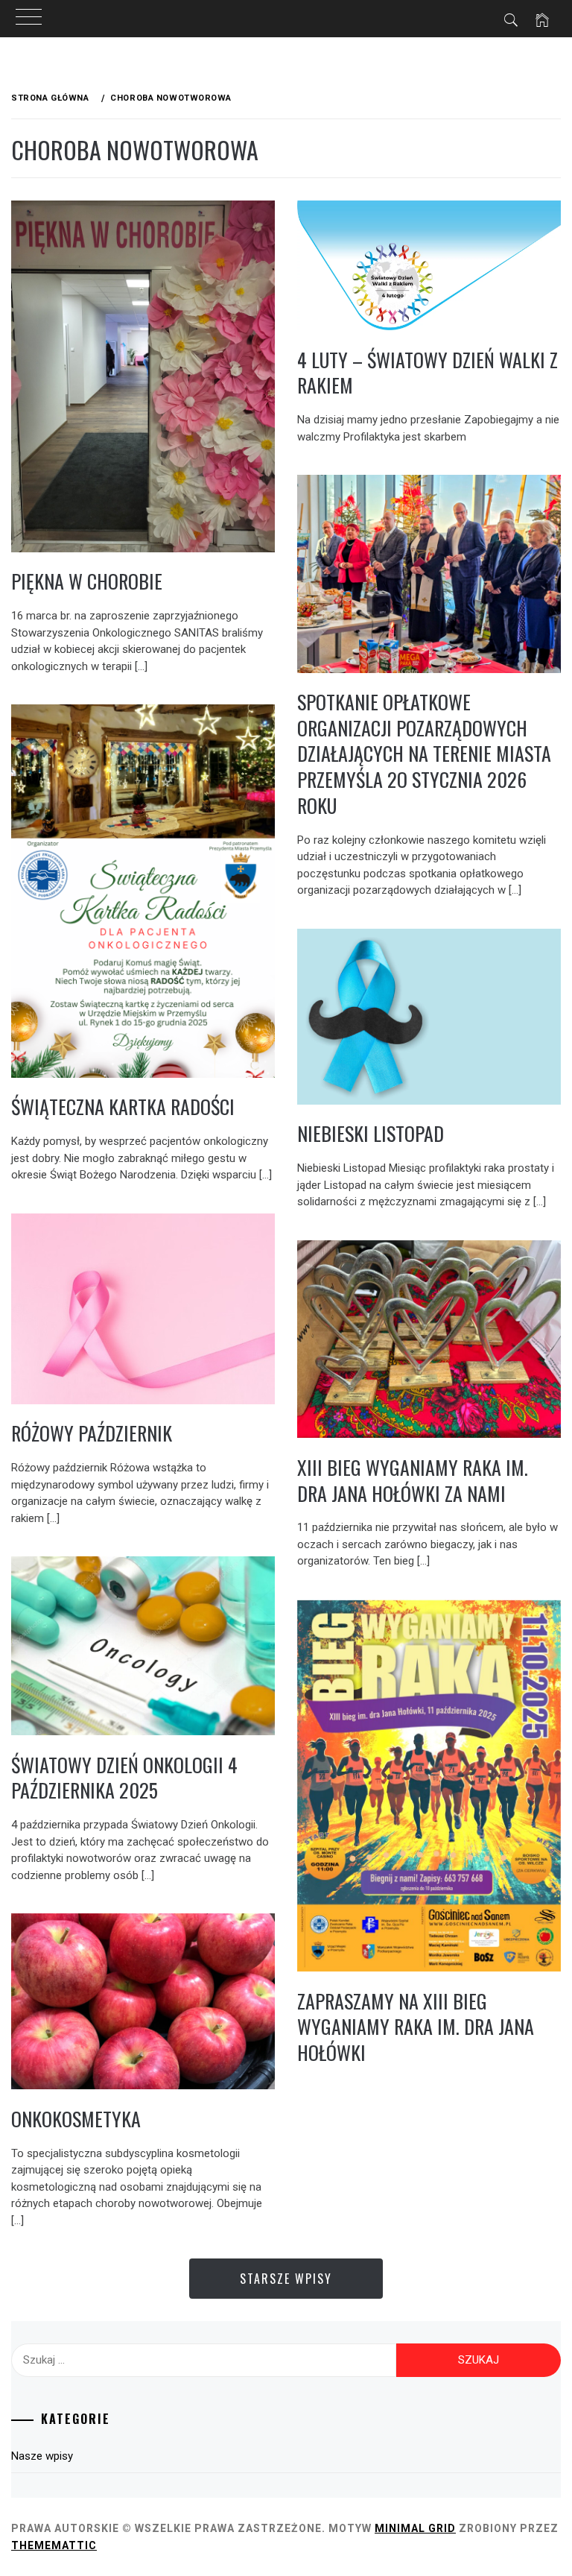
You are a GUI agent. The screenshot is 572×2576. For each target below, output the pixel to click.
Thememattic (54, 2545)
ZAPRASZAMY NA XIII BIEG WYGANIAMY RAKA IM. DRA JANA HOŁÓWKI (416, 2027)
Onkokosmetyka (76, 2119)
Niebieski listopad (371, 1133)
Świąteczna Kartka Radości (123, 1107)
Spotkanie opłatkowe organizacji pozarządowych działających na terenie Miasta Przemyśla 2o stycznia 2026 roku (424, 754)
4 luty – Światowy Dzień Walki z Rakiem (428, 373)
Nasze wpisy (42, 2456)
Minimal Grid (415, 2528)
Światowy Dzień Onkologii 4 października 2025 (124, 1778)
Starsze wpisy (286, 2279)
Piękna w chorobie (87, 581)
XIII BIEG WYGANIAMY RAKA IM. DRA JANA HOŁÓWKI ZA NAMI (413, 1480)
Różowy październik (92, 1433)
